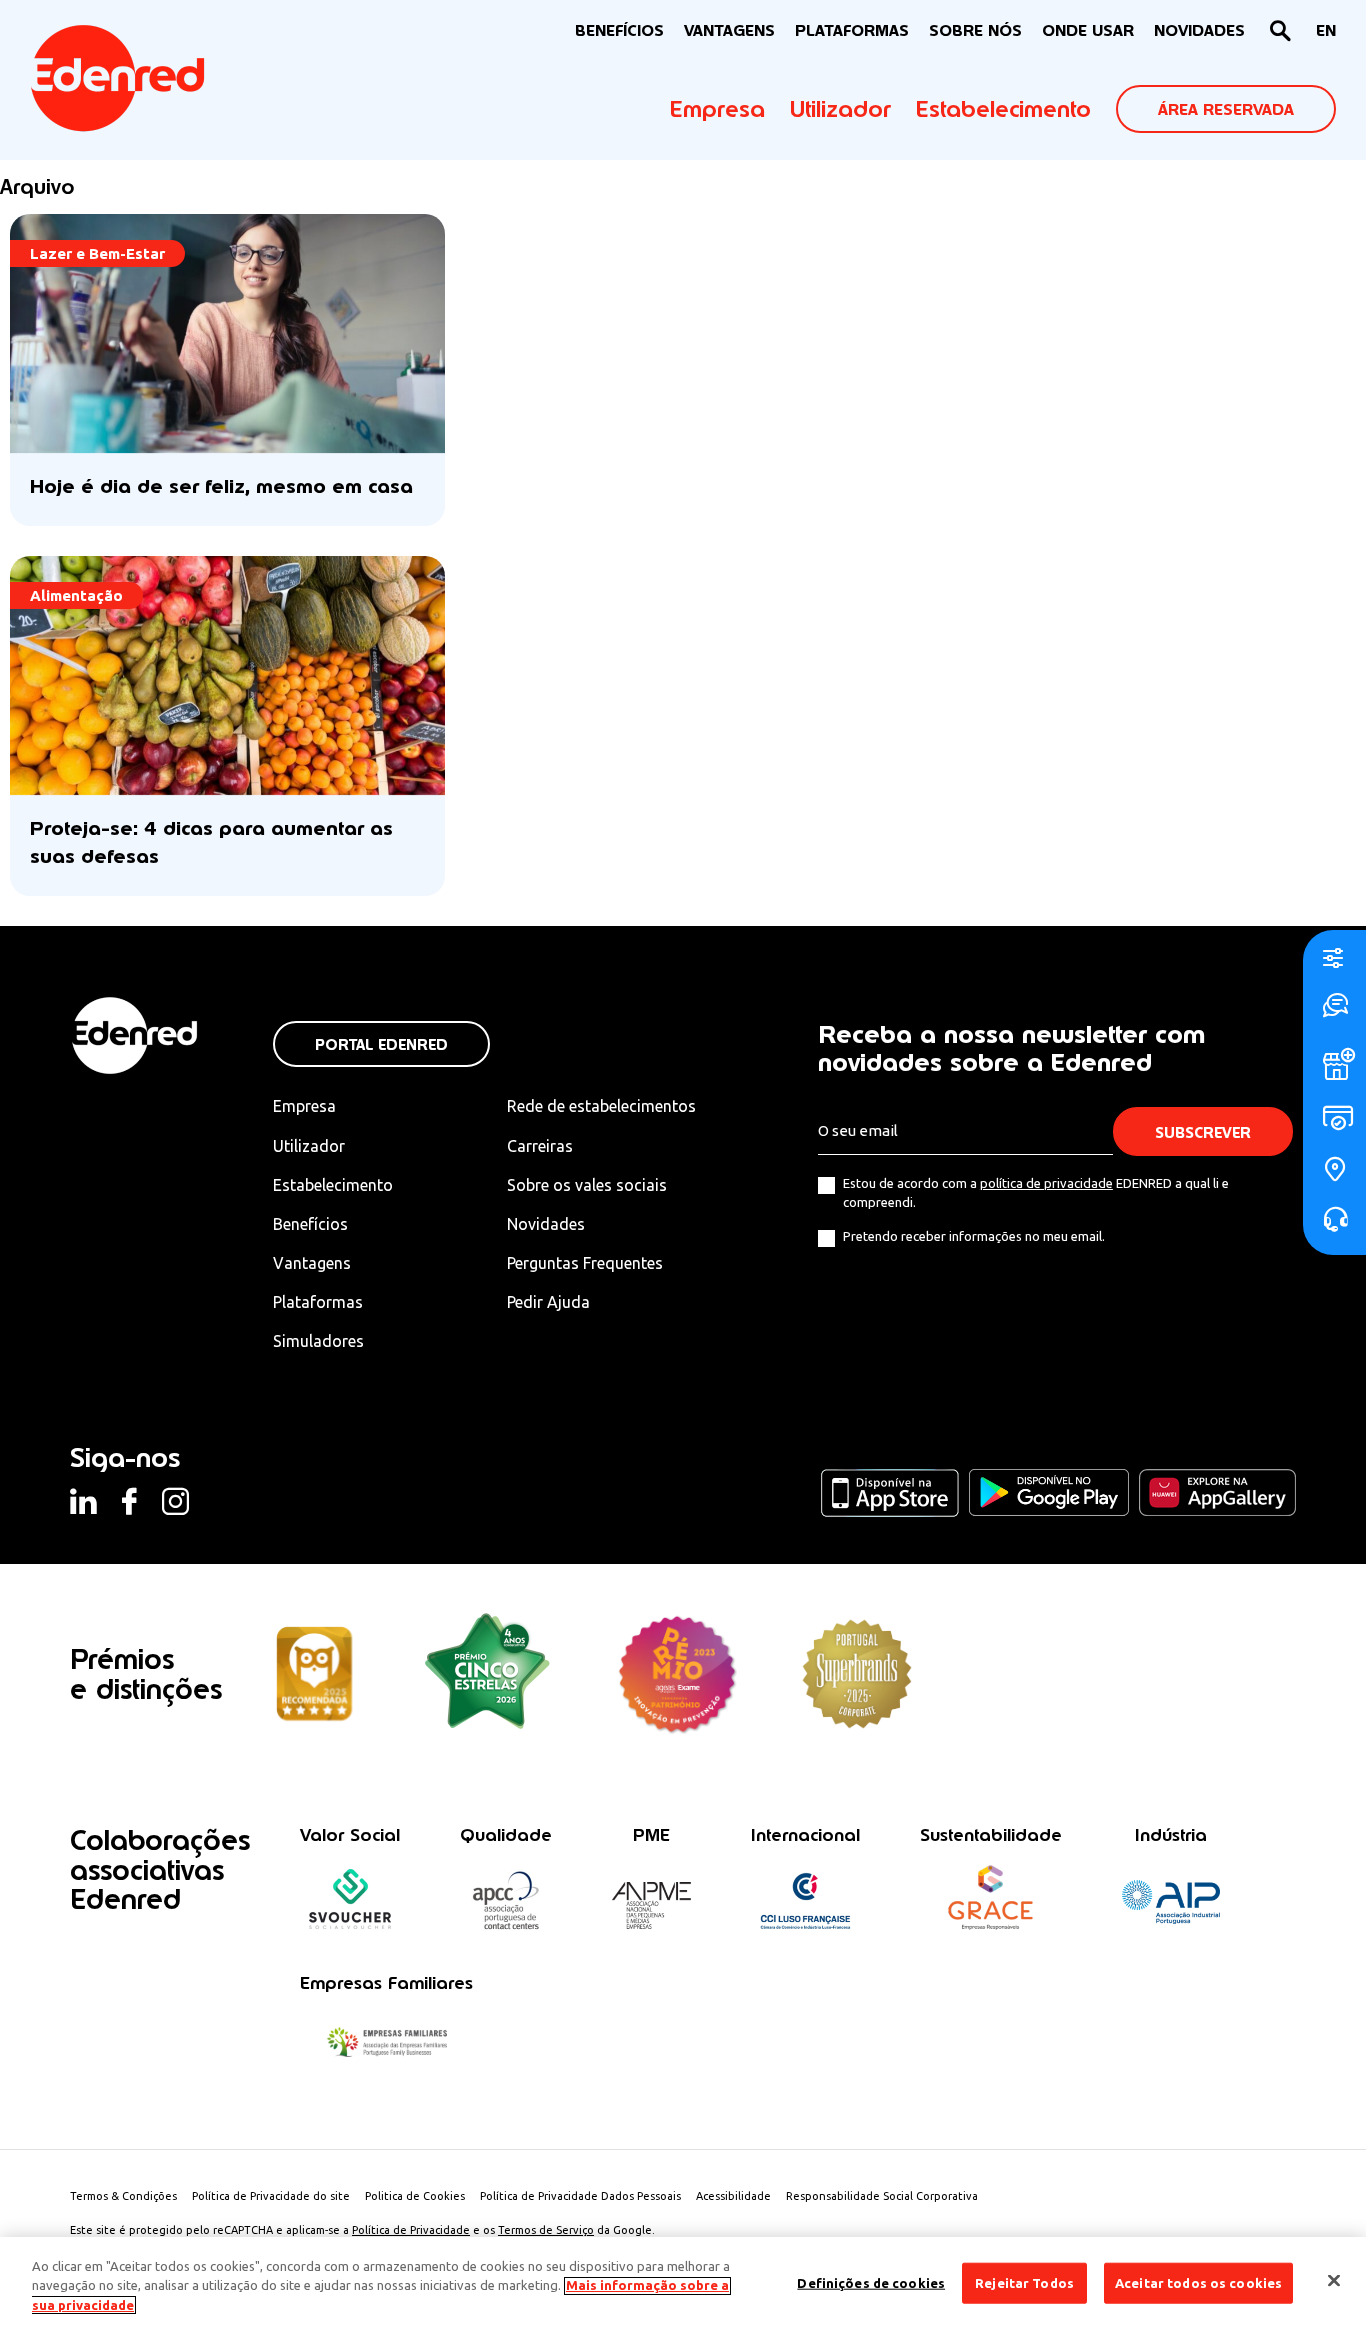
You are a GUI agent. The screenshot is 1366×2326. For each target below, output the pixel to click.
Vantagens (312, 1263)
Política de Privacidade (411, 2230)
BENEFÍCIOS (619, 30)
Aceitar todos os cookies (1198, 2282)
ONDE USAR (1088, 30)
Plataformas (852, 30)
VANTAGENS (729, 30)
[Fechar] (1334, 2280)
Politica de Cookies (415, 2196)
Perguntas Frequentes (585, 1263)
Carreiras (540, 1146)
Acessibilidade (733, 2196)
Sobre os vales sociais (587, 1185)
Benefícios (310, 1224)
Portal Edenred (381, 1044)
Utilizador (840, 109)
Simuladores (318, 1341)
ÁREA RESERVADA (1226, 109)
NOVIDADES (1199, 30)
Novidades (546, 1224)
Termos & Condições (123, 2196)
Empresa (717, 109)
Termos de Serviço (546, 2230)
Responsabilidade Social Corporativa (882, 2196)
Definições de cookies (871, 2282)
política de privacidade (1046, 1183)
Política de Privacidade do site (271, 2196)
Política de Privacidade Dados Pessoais (580, 2196)
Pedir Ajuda (548, 1302)
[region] (683, 2281)
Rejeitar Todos (1024, 2282)
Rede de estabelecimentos (601, 1106)
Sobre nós (975, 30)
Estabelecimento (1003, 109)
